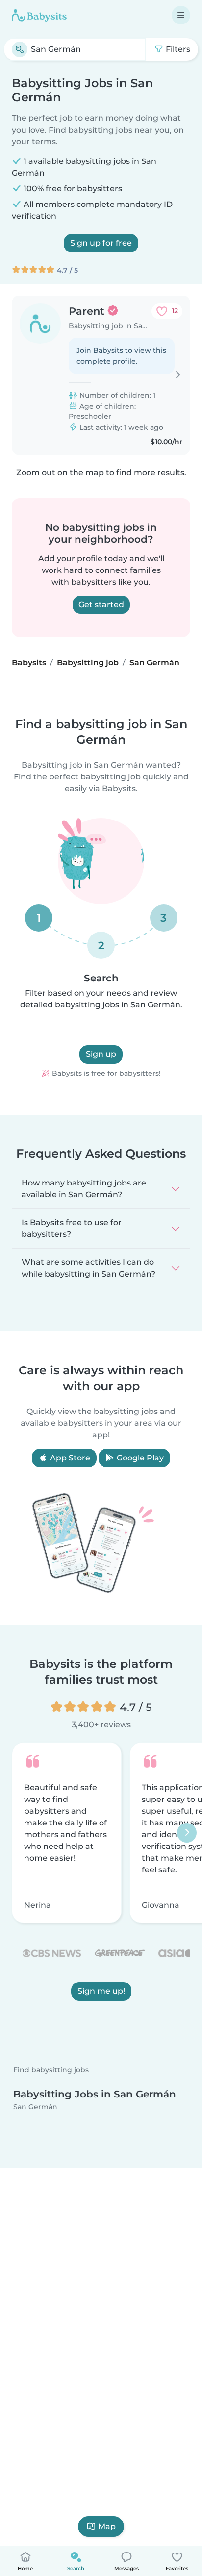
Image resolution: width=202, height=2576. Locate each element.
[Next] (187, 1833)
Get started (101, 604)
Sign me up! (101, 1991)
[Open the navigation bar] (181, 15)
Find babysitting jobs (51, 2070)
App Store (69, 1458)
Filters (177, 49)
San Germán (35, 2106)
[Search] (20, 49)
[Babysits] (39, 15)
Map (107, 2526)
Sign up (101, 1054)
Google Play (139, 1458)
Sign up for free (101, 243)
